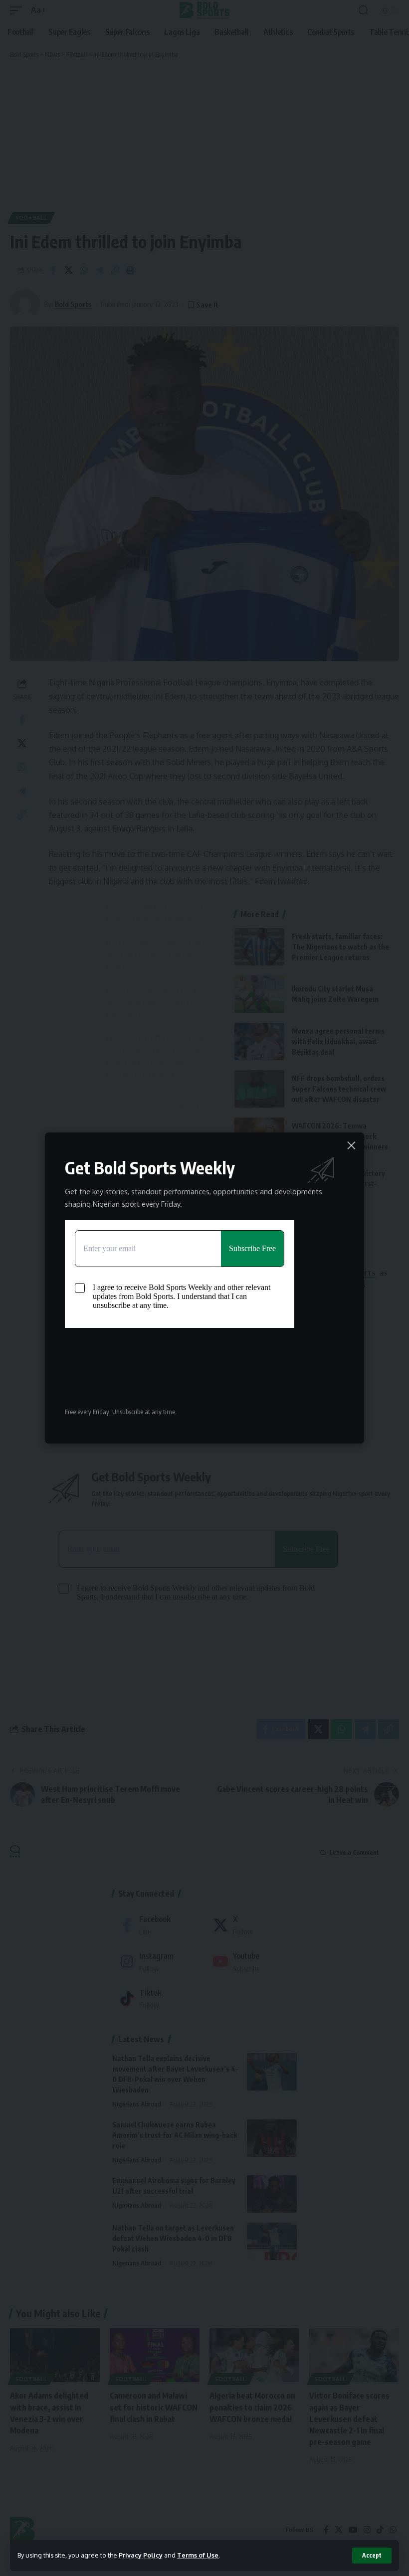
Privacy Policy (141, 2555)
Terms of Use (198, 2555)
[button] (372, 2556)
